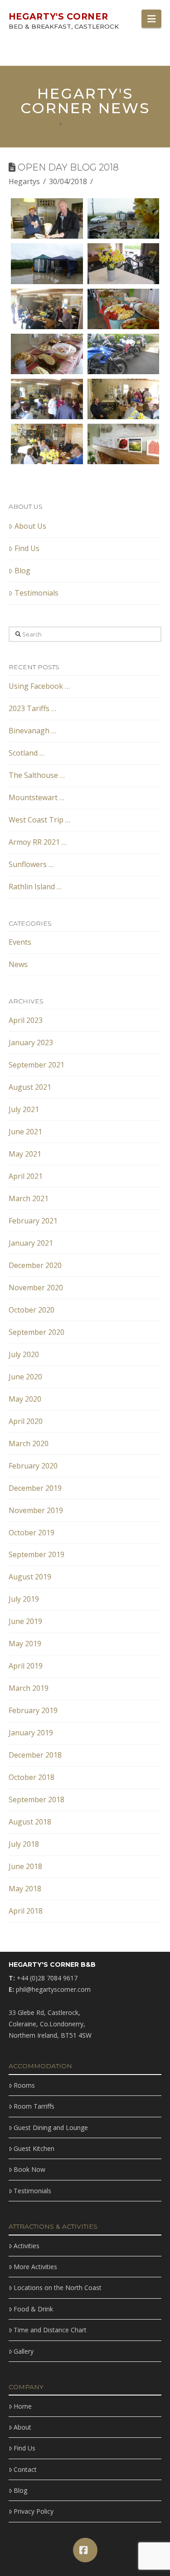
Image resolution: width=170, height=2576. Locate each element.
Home (23, 2406)
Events (20, 942)
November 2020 (36, 1288)
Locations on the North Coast (58, 2288)
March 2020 (29, 1443)
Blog (22, 571)
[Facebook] (85, 2550)
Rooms (24, 2085)
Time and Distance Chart (50, 2330)
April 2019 (26, 1666)
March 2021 (29, 1198)
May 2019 (25, 1644)
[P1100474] (47, 263)
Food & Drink (33, 2309)
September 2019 (36, 1554)
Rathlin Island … (35, 887)
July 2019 (24, 1599)
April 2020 (26, 1421)
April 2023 (26, 1020)
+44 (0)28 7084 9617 (47, 1978)
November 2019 (36, 1510)
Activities (27, 2246)
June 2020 (25, 1377)
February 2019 (33, 1710)
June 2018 (25, 1866)
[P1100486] (47, 399)
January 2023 (31, 1042)
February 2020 (33, 1466)
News (18, 964)
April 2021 (26, 1176)
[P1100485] (124, 354)
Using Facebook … (39, 686)
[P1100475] (124, 263)
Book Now (29, 2169)
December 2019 (35, 1488)
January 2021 (31, 1243)
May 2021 (25, 1154)
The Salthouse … (37, 775)
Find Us (27, 548)
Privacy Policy (34, 2511)
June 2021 (25, 1132)
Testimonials (36, 593)
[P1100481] (47, 309)
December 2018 (35, 1755)
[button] (151, 19)
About (22, 2427)
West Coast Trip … (39, 820)
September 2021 (36, 1065)
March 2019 (29, 1688)
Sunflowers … (31, 864)
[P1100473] (47, 218)
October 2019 (32, 1533)
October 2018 (32, 1777)
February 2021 (33, 1221)
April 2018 (26, 1911)
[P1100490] (47, 444)
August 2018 (30, 1822)
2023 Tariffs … (32, 708)
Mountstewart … (36, 797)
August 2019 (30, 1577)
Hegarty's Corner (58, 17)
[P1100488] (124, 399)
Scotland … (27, 753)
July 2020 (24, 1354)
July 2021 (24, 1109)
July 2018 (24, 1844)
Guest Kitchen (34, 2148)
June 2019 (25, 1621)
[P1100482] (124, 309)
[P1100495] (124, 444)
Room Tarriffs (34, 2106)
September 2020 (36, 1332)
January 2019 (31, 1733)
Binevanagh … (32, 731)
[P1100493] (124, 218)
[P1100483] (47, 354)
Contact (25, 2469)
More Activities (35, 2267)
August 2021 (30, 1087)
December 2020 (35, 1265)
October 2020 (32, 1310)
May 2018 (25, 1889)
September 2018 (36, 1799)
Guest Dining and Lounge (51, 2127)
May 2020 (25, 1399)
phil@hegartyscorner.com (53, 1989)
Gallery (24, 2351)
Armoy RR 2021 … (38, 842)
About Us (30, 526)
